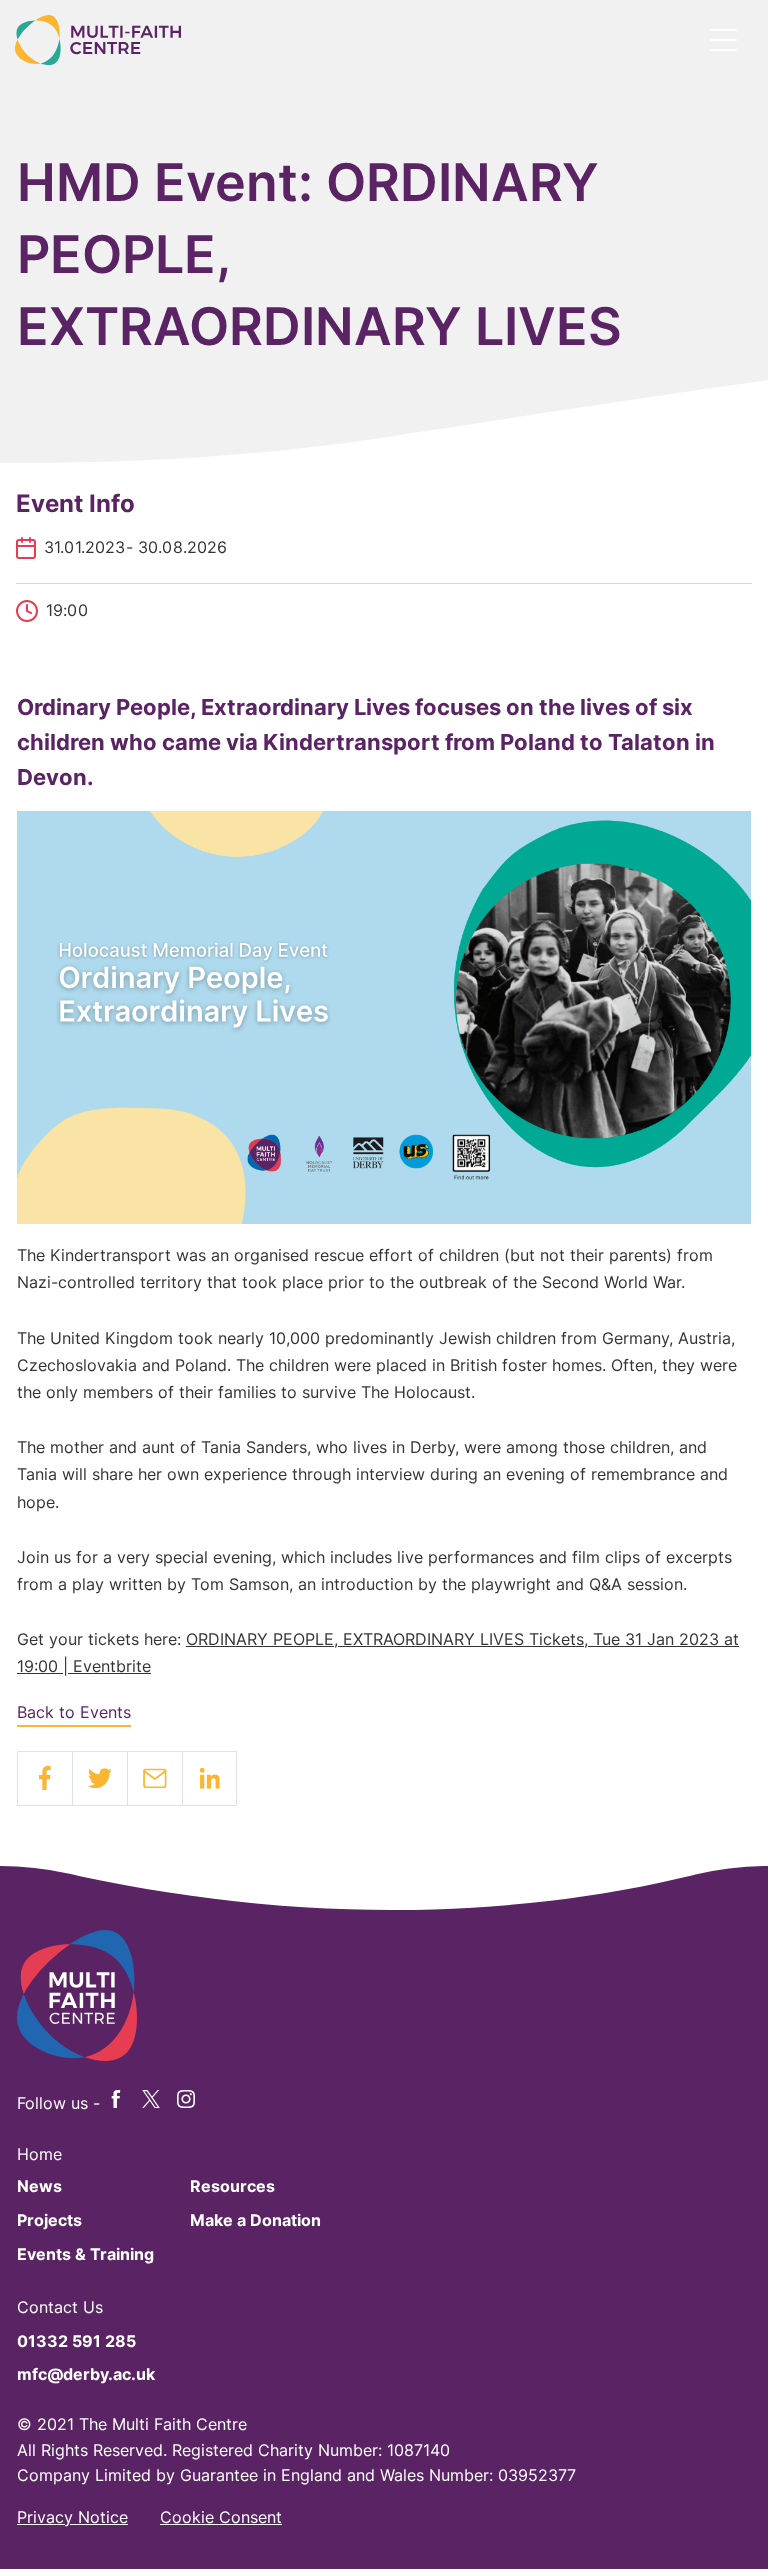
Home (39, 2154)
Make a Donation (255, 2220)
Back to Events (74, 1712)
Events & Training (85, 2254)
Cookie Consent (221, 2517)
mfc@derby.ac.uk (86, 2374)
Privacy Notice (72, 2517)
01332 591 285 (76, 2341)
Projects (49, 2220)
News (39, 2186)
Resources (232, 2186)
